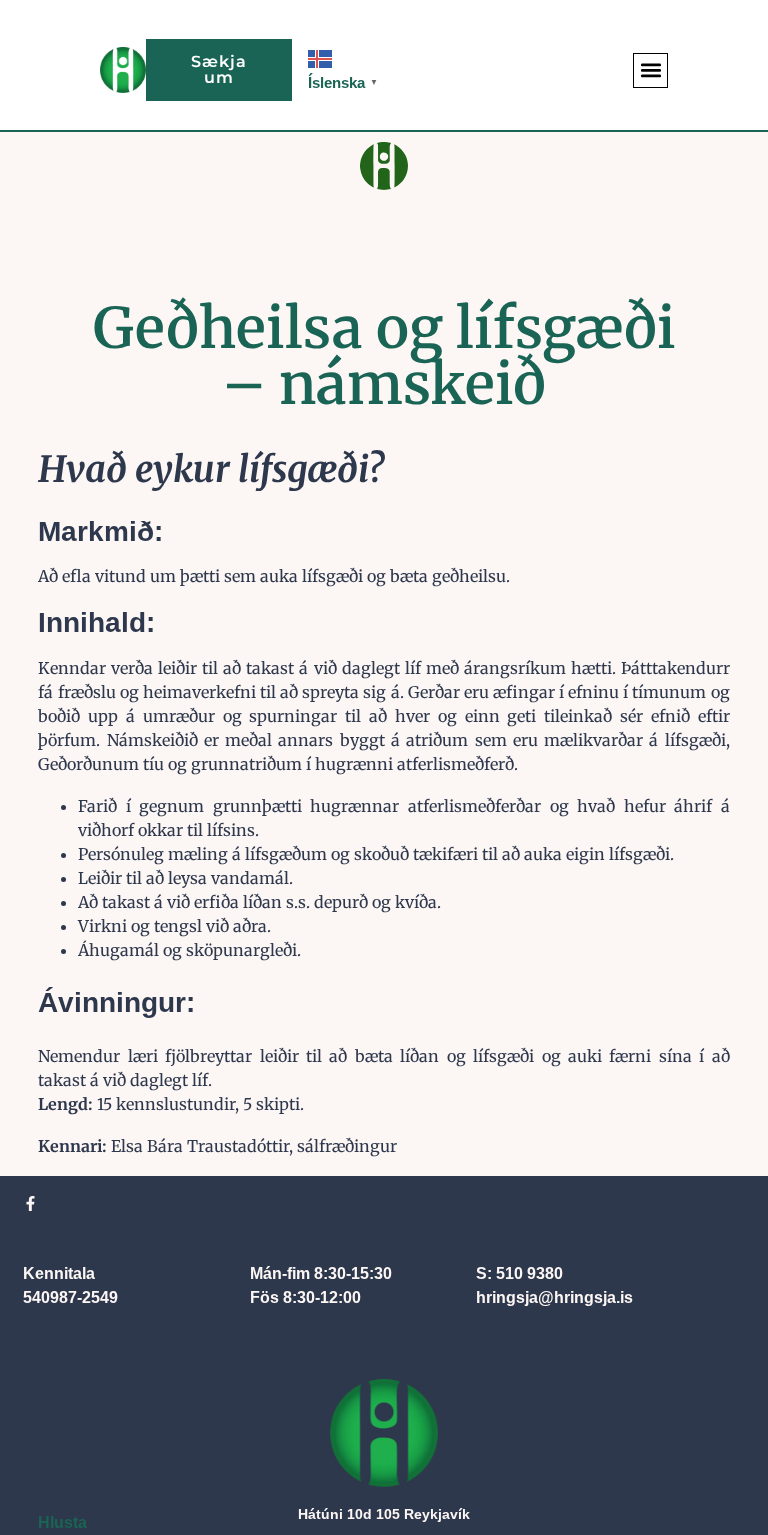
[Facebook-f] (30, 1203)
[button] (650, 70)
